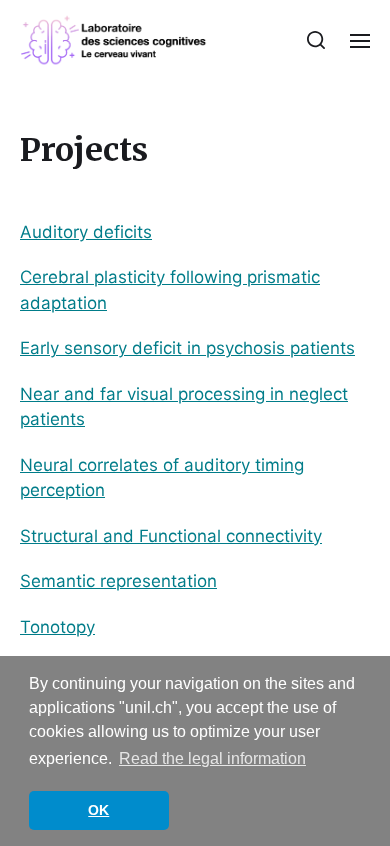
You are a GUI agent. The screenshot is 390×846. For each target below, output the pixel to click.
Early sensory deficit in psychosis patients (187, 348)
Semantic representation (118, 581)
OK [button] (98, 810)
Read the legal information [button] (212, 758)
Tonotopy (57, 627)
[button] (316, 40)
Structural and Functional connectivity (171, 536)
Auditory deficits (86, 232)
